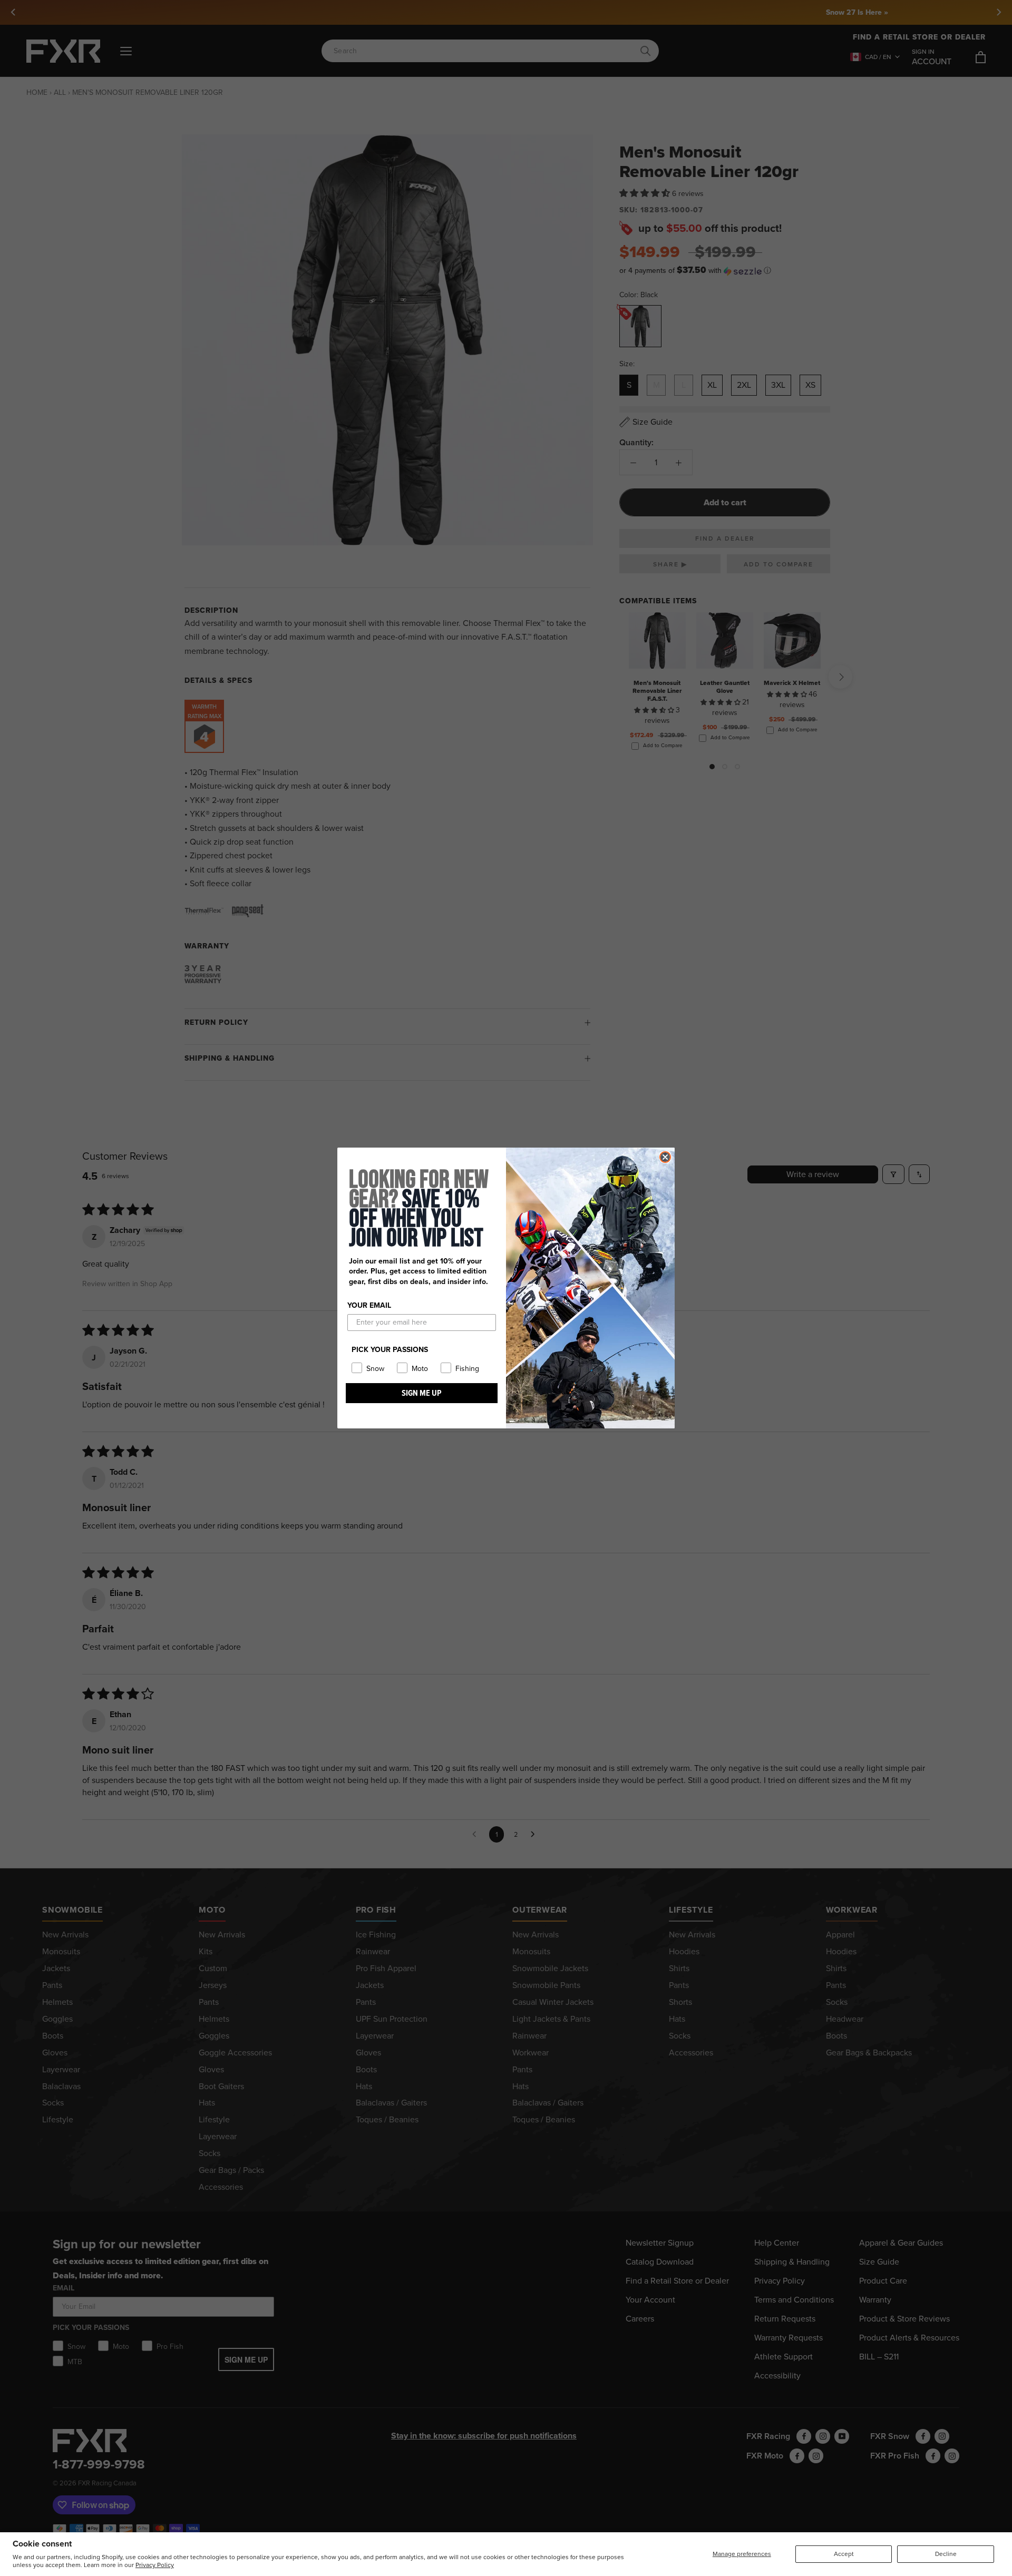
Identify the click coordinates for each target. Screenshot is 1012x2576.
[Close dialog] (665, 1157)
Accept (844, 2554)
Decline (946, 2554)
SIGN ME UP (422, 1393)
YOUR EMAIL (369, 1305)
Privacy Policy (155, 2565)
